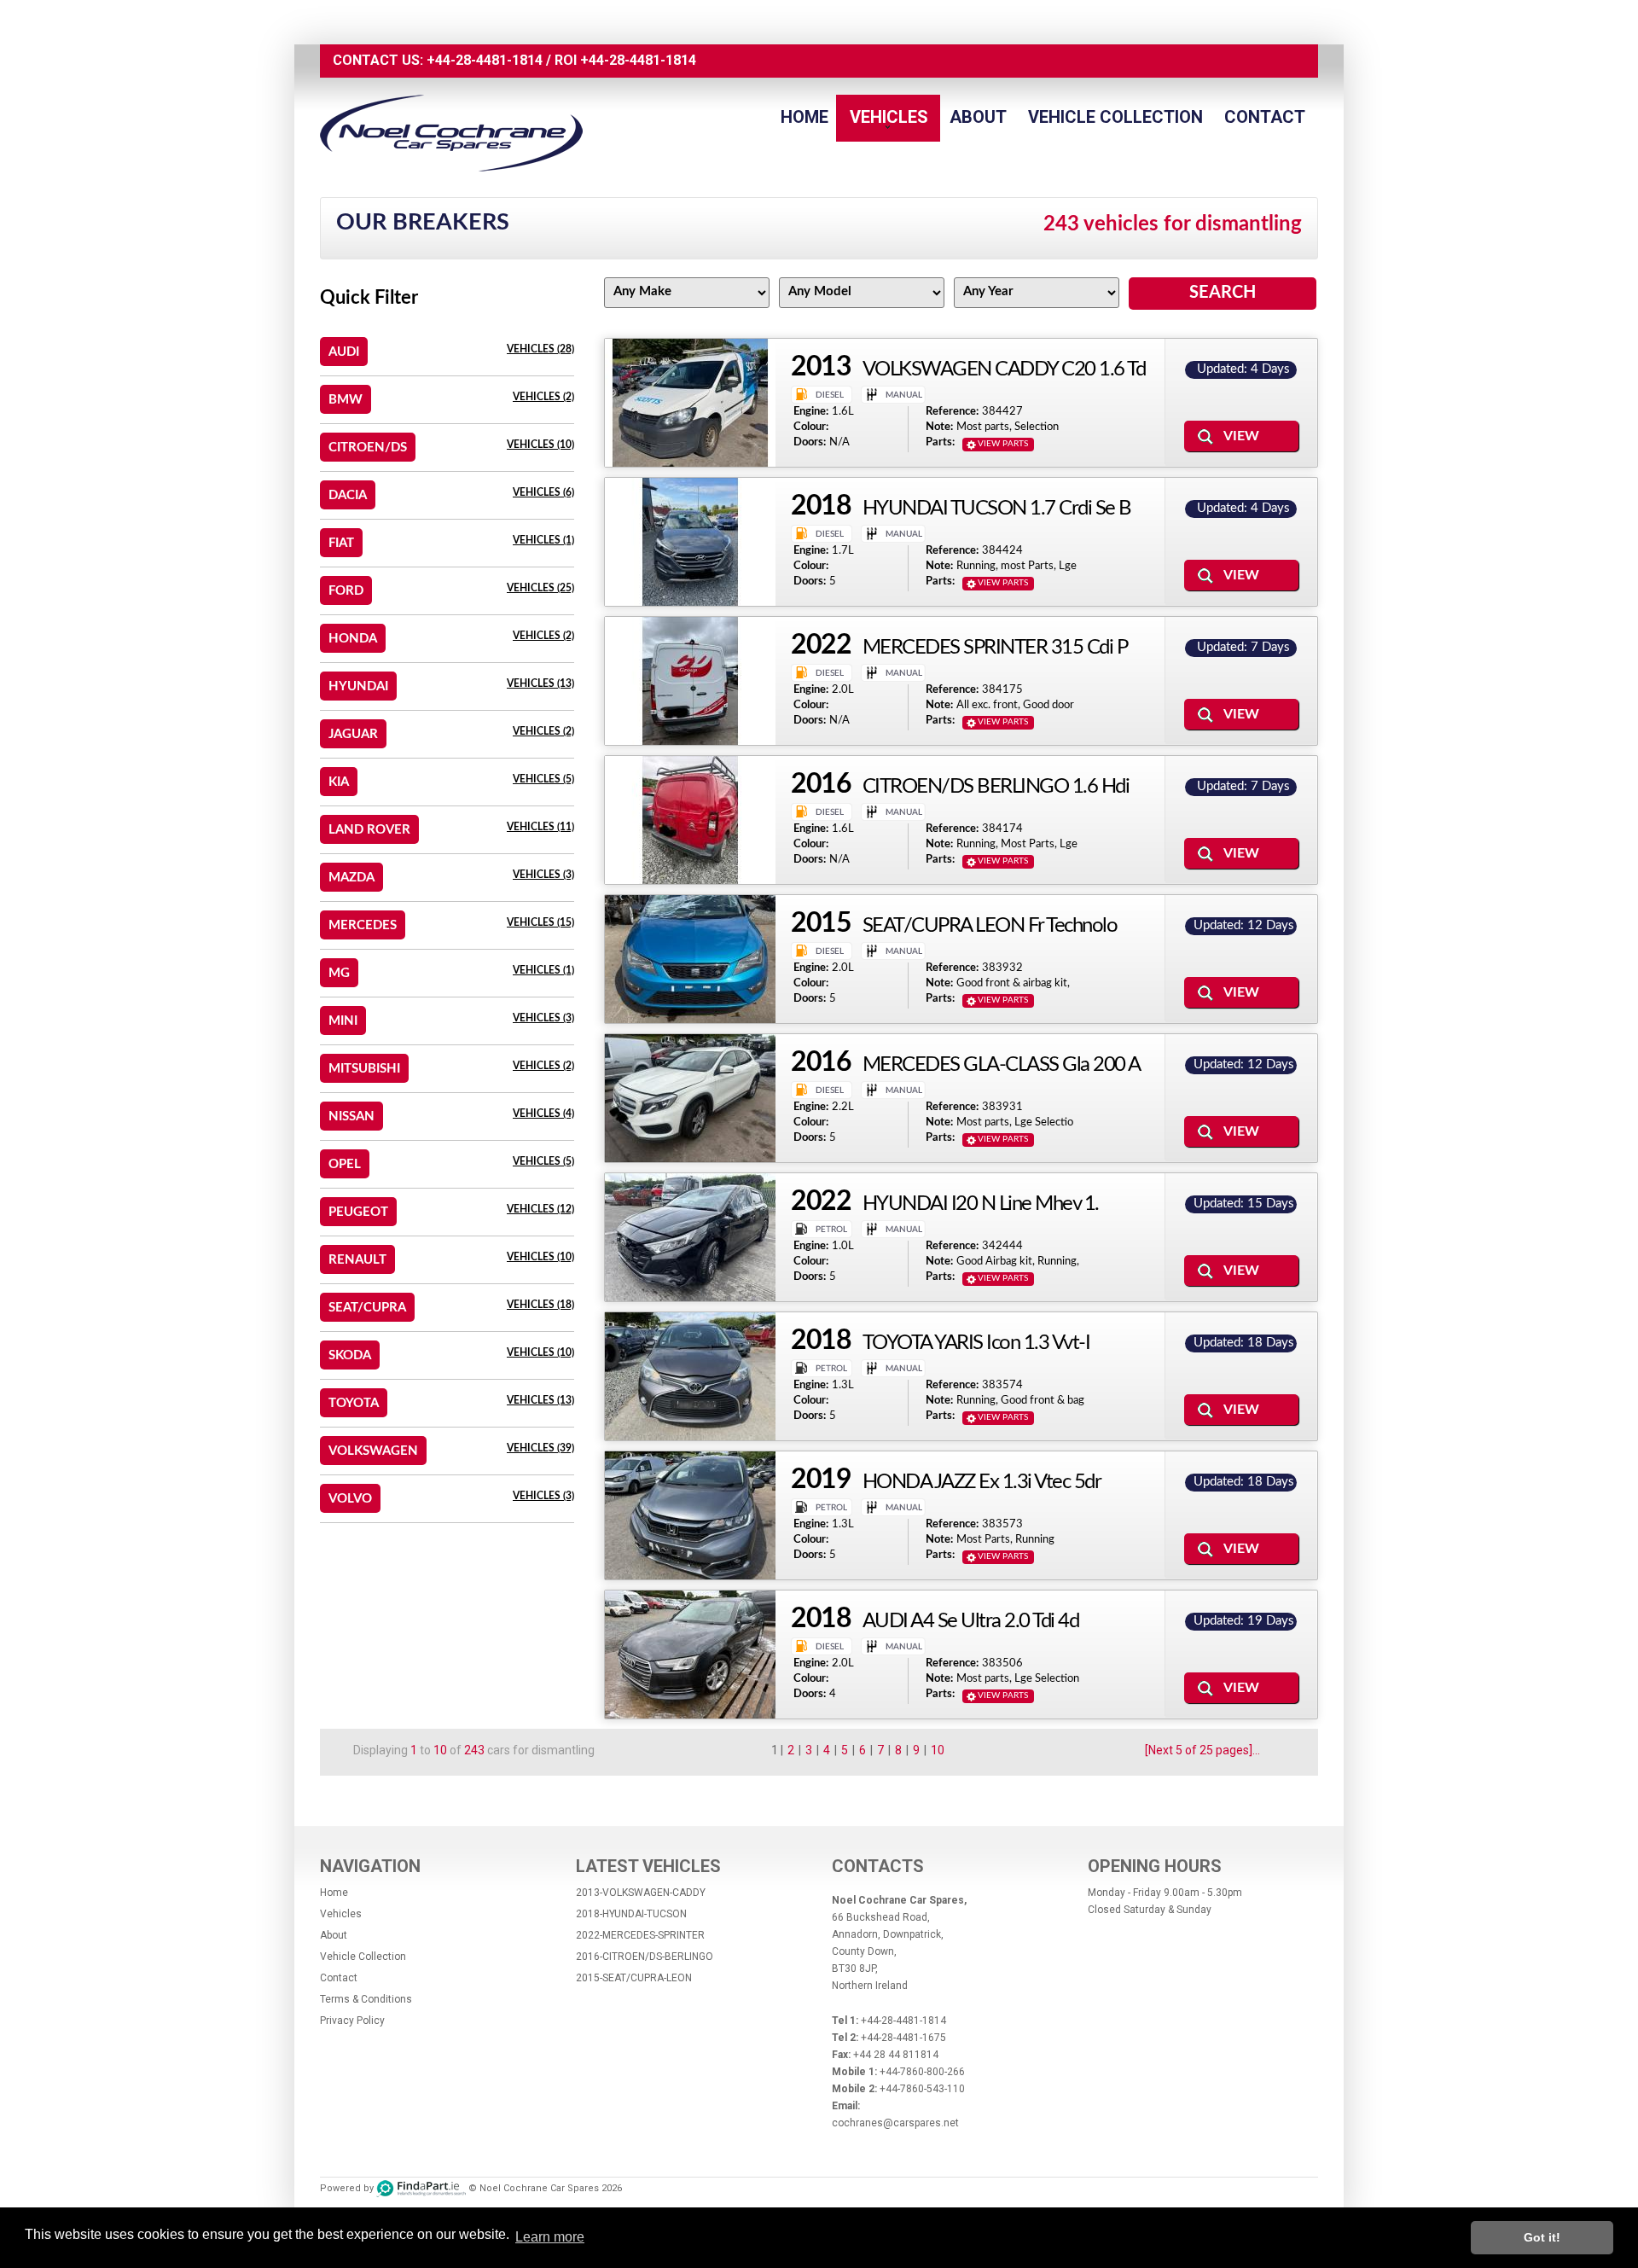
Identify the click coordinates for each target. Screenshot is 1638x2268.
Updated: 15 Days (1244, 1204)
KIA (339, 782)
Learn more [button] (550, 2237)
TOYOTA (354, 1403)
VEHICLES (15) (540, 922)
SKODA (350, 1355)
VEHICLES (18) (540, 1305)
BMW (346, 400)
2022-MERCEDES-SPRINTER (640, 1935)
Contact (1265, 117)
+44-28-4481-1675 (903, 2038)
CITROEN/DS (368, 448)
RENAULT (357, 1260)
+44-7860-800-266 (922, 2072)
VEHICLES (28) (540, 349)
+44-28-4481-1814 (485, 60)
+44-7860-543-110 (922, 2089)
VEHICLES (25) (540, 588)
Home (804, 117)
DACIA (348, 495)
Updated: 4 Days (1243, 369)
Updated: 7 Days (1243, 647)
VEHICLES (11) (540, 827)
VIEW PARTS (1003, 444)
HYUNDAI (358, 686)
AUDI (344, 352)
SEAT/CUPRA (367, 1308)
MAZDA (351, 878)
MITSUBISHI (364, 1069)
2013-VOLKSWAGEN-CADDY (641, 1893)
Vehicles (889, 117)
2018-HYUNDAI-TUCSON (631, 1914)
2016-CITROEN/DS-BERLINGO (645, 1957)
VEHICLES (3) (543, 875)
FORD (346, 591)
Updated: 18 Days (1244, 1343)
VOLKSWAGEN (373, 1451)
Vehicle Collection (1115, 117)
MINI (343, 1021)
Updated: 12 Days (1244, 925)
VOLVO (350, 1499)
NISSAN (351, 1117)
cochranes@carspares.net (895, 2123)
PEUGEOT (358, 1212)
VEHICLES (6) (543, 492)
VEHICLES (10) (540, 445)
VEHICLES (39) (540, 1448)
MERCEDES (363, 925)
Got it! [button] (1542, 2237)
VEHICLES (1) (543, 540)
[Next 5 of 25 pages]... (1202, 1750)
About (978, 117)
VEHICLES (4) (543, 1114)
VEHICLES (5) (543, 779)
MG (339, 973)
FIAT (341, 543)
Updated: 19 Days (1244, 1621)
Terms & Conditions (366, 1999)
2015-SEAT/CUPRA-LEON (634, 1978)
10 (938, 1750)
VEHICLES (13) (540, 683)
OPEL (345, 1164)
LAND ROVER (369, 830)
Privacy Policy (352, 2021)
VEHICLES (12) (540, 1209)
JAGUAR (353, 734)
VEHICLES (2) (543, 397)
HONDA (353, 639)
